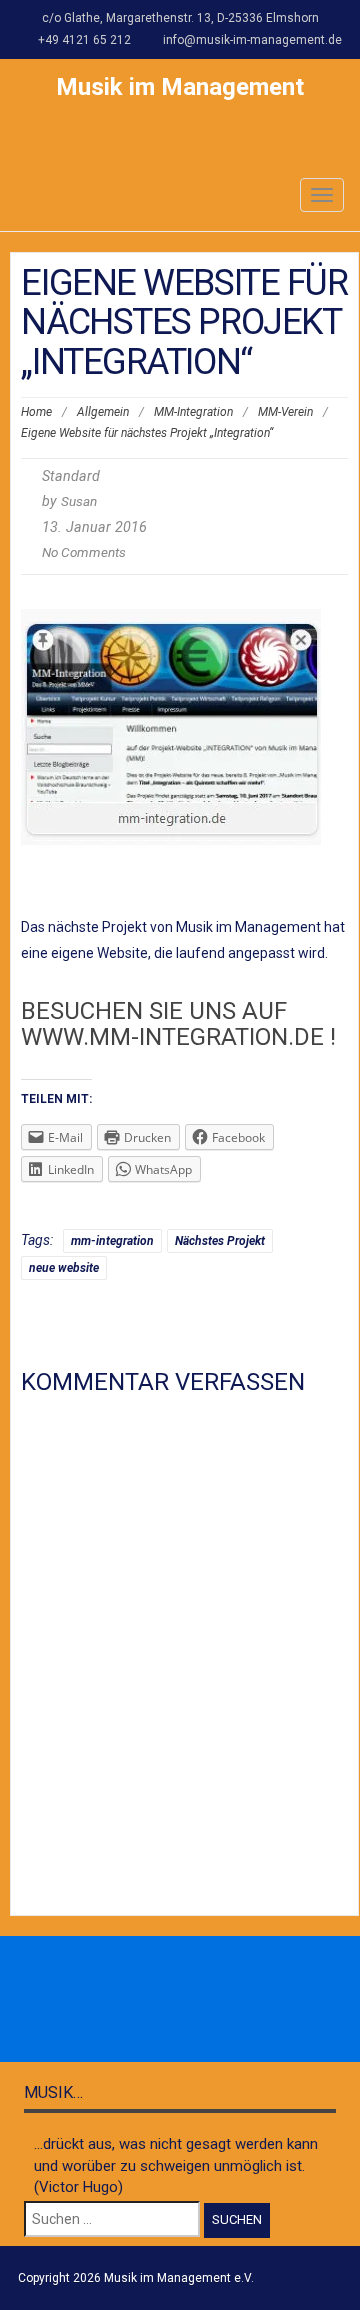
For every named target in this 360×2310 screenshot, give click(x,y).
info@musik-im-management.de (252, 40)
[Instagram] (158, 2000)
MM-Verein (285, 412)
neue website (64, 1268)
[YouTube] (246, 2000)
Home (36, 412)
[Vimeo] (202, 2000)
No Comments (84, 552)
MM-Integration (193, 412)
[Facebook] (114, 2000)
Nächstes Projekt (220, 1241)
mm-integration (112, 1241)
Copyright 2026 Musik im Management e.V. (136, 2278)
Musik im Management (180, 87)
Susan (79, 501)
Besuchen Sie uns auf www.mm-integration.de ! (178, 1024)
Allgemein (103, 412)
